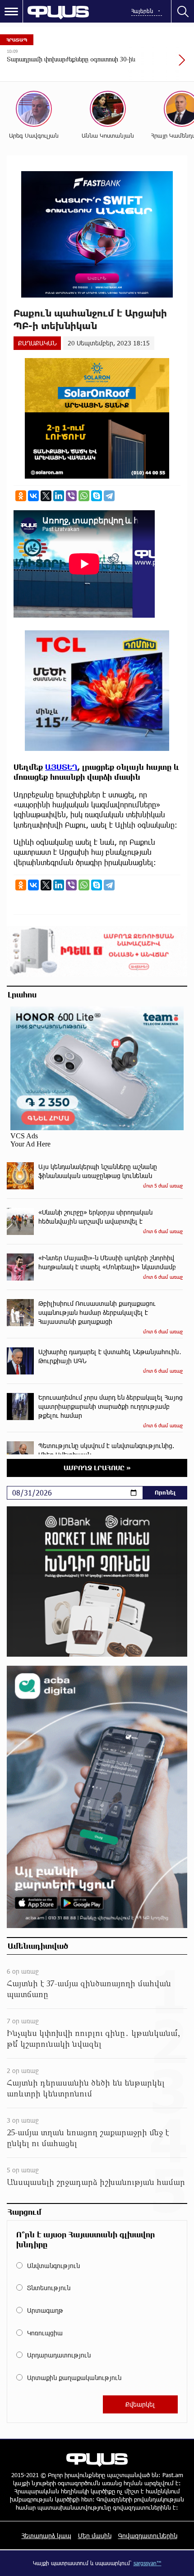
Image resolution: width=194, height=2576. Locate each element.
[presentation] (160, 65)
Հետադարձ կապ (46, 2536)
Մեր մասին (95, 2536)
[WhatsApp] (84, 496)
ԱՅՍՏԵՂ (61, 767)
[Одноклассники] (21, 496)
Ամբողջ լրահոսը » (97, 1468)
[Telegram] (109, 496)
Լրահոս (22, 994)
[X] (46, 496)
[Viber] (71, 496)
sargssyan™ (148, 2563)
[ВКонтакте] (33, 496)
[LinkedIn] (59, 496)
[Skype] (97, 496)
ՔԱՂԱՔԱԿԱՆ (37, 343)
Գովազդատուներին (148, 2536)
